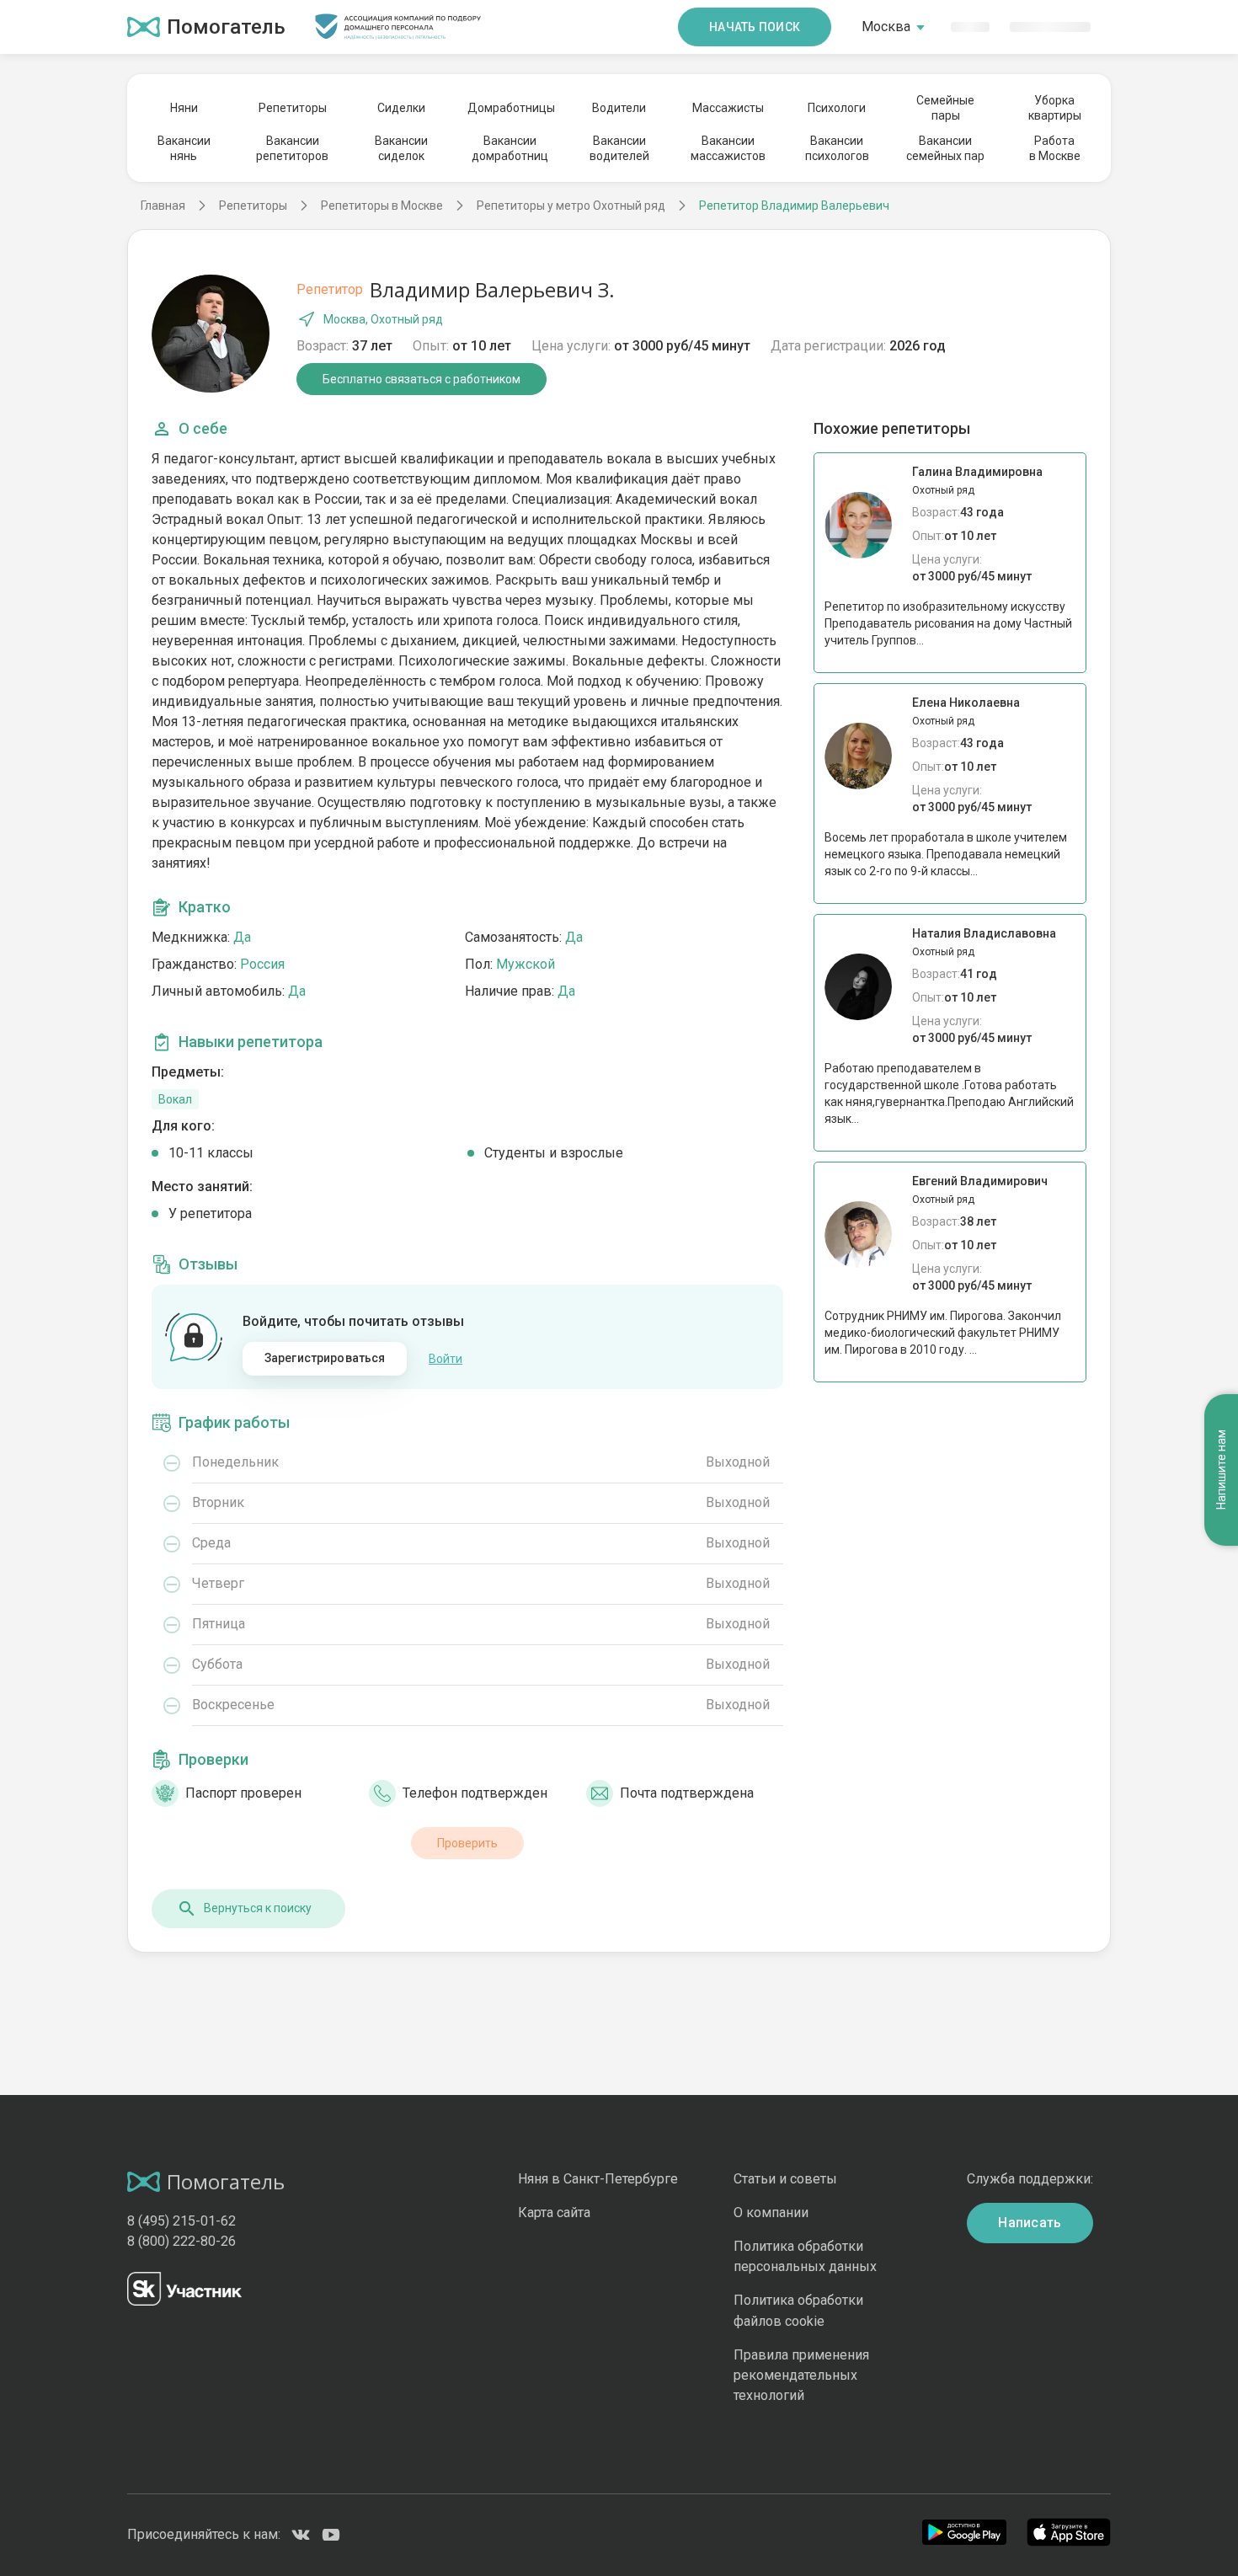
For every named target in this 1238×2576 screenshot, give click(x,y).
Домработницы (510, 108)
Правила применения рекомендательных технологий (801, 2375)
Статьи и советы (785, 2179)
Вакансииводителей (619, 148)
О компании (771, 2213)
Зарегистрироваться (325, 1358)
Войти (446, 1359)
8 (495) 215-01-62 (181, 2221)
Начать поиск (755, 27)
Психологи (837, 108)
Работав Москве (1055, 148)
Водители (619, 108)
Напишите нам (1221, 1470)
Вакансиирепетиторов (292, 148)
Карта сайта (554, 2213)
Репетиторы (293, 108)
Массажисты (728, 108)
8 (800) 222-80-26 (181, 2241)
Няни (184, 108)
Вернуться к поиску (258, 1908)
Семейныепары (945, 108)
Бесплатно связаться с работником (422, 379)
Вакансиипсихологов (837, 148)
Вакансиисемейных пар (945, 148)
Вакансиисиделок (401, 148)
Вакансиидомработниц (510, 148)
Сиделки (401, 108)
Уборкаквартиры (1055, 108)
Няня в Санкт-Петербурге (598, 2179)
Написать (1030, 2223)
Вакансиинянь (184, 148)
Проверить (467, 1843)
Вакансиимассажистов (728, 148)
